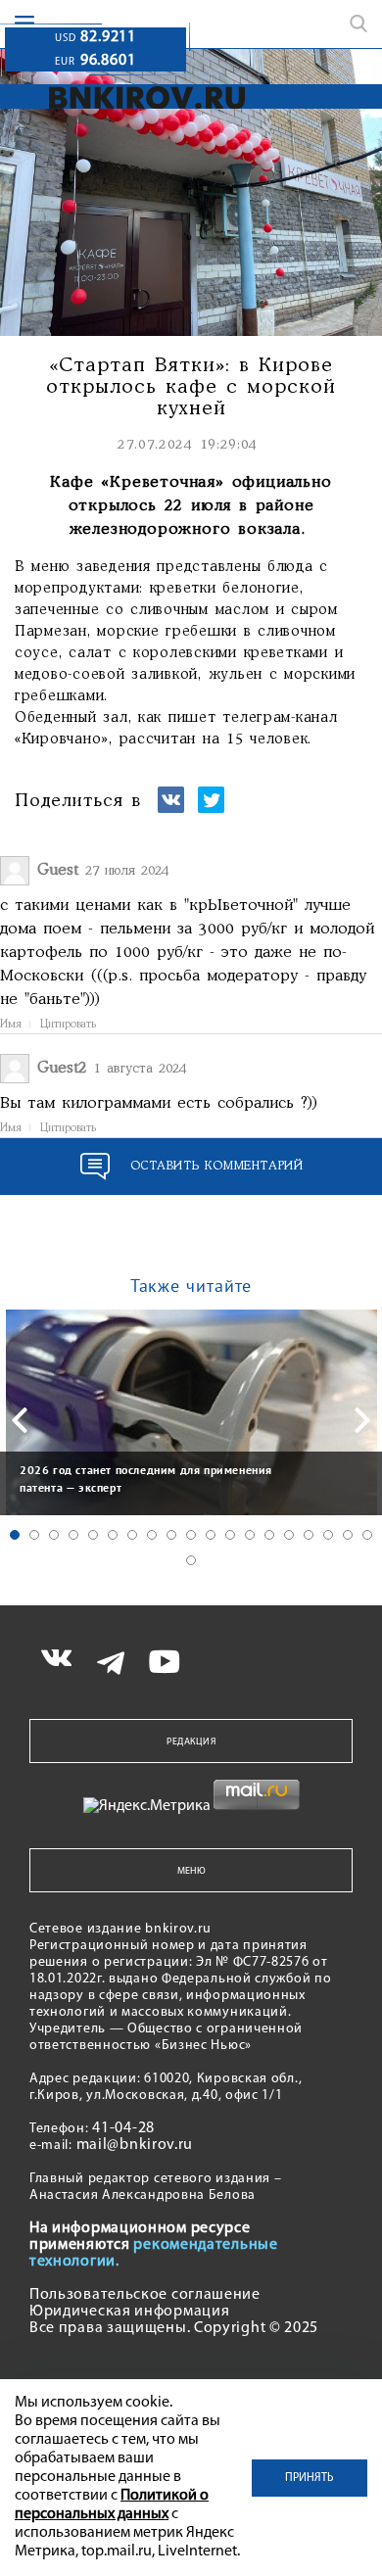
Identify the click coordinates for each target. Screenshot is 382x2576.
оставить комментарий (217, 1166)
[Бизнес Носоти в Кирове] (134, 97)
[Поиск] (358, 24)
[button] (15, 1535)
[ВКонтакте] (171, 809)
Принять (310, 2478)
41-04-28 (123, 2128)
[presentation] (20, 1420)
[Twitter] (211, 809)
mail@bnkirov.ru (135, 2145)
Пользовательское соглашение (145, 2295)
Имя (11, 1025)
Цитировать (68, 1025)
